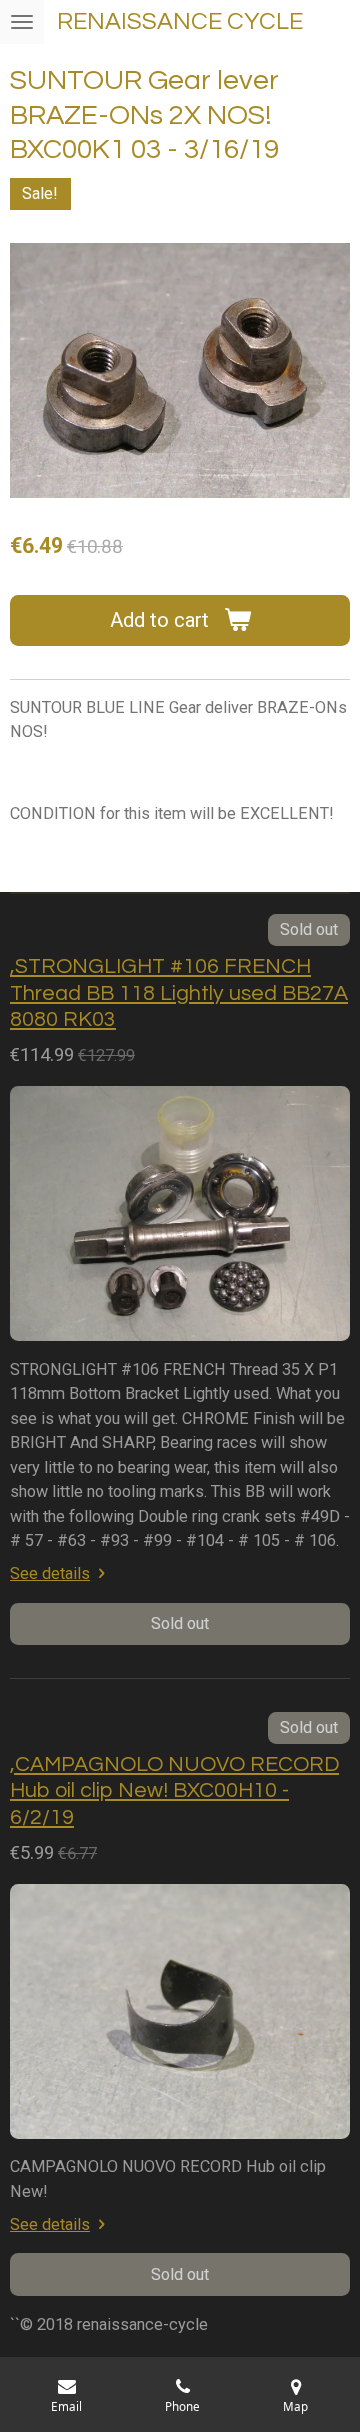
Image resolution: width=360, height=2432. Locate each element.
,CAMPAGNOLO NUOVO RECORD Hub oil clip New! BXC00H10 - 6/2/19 (174, 1791)
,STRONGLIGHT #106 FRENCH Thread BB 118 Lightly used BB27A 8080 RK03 (179, 993)
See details (50, 1573)
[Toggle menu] (22, 22)
